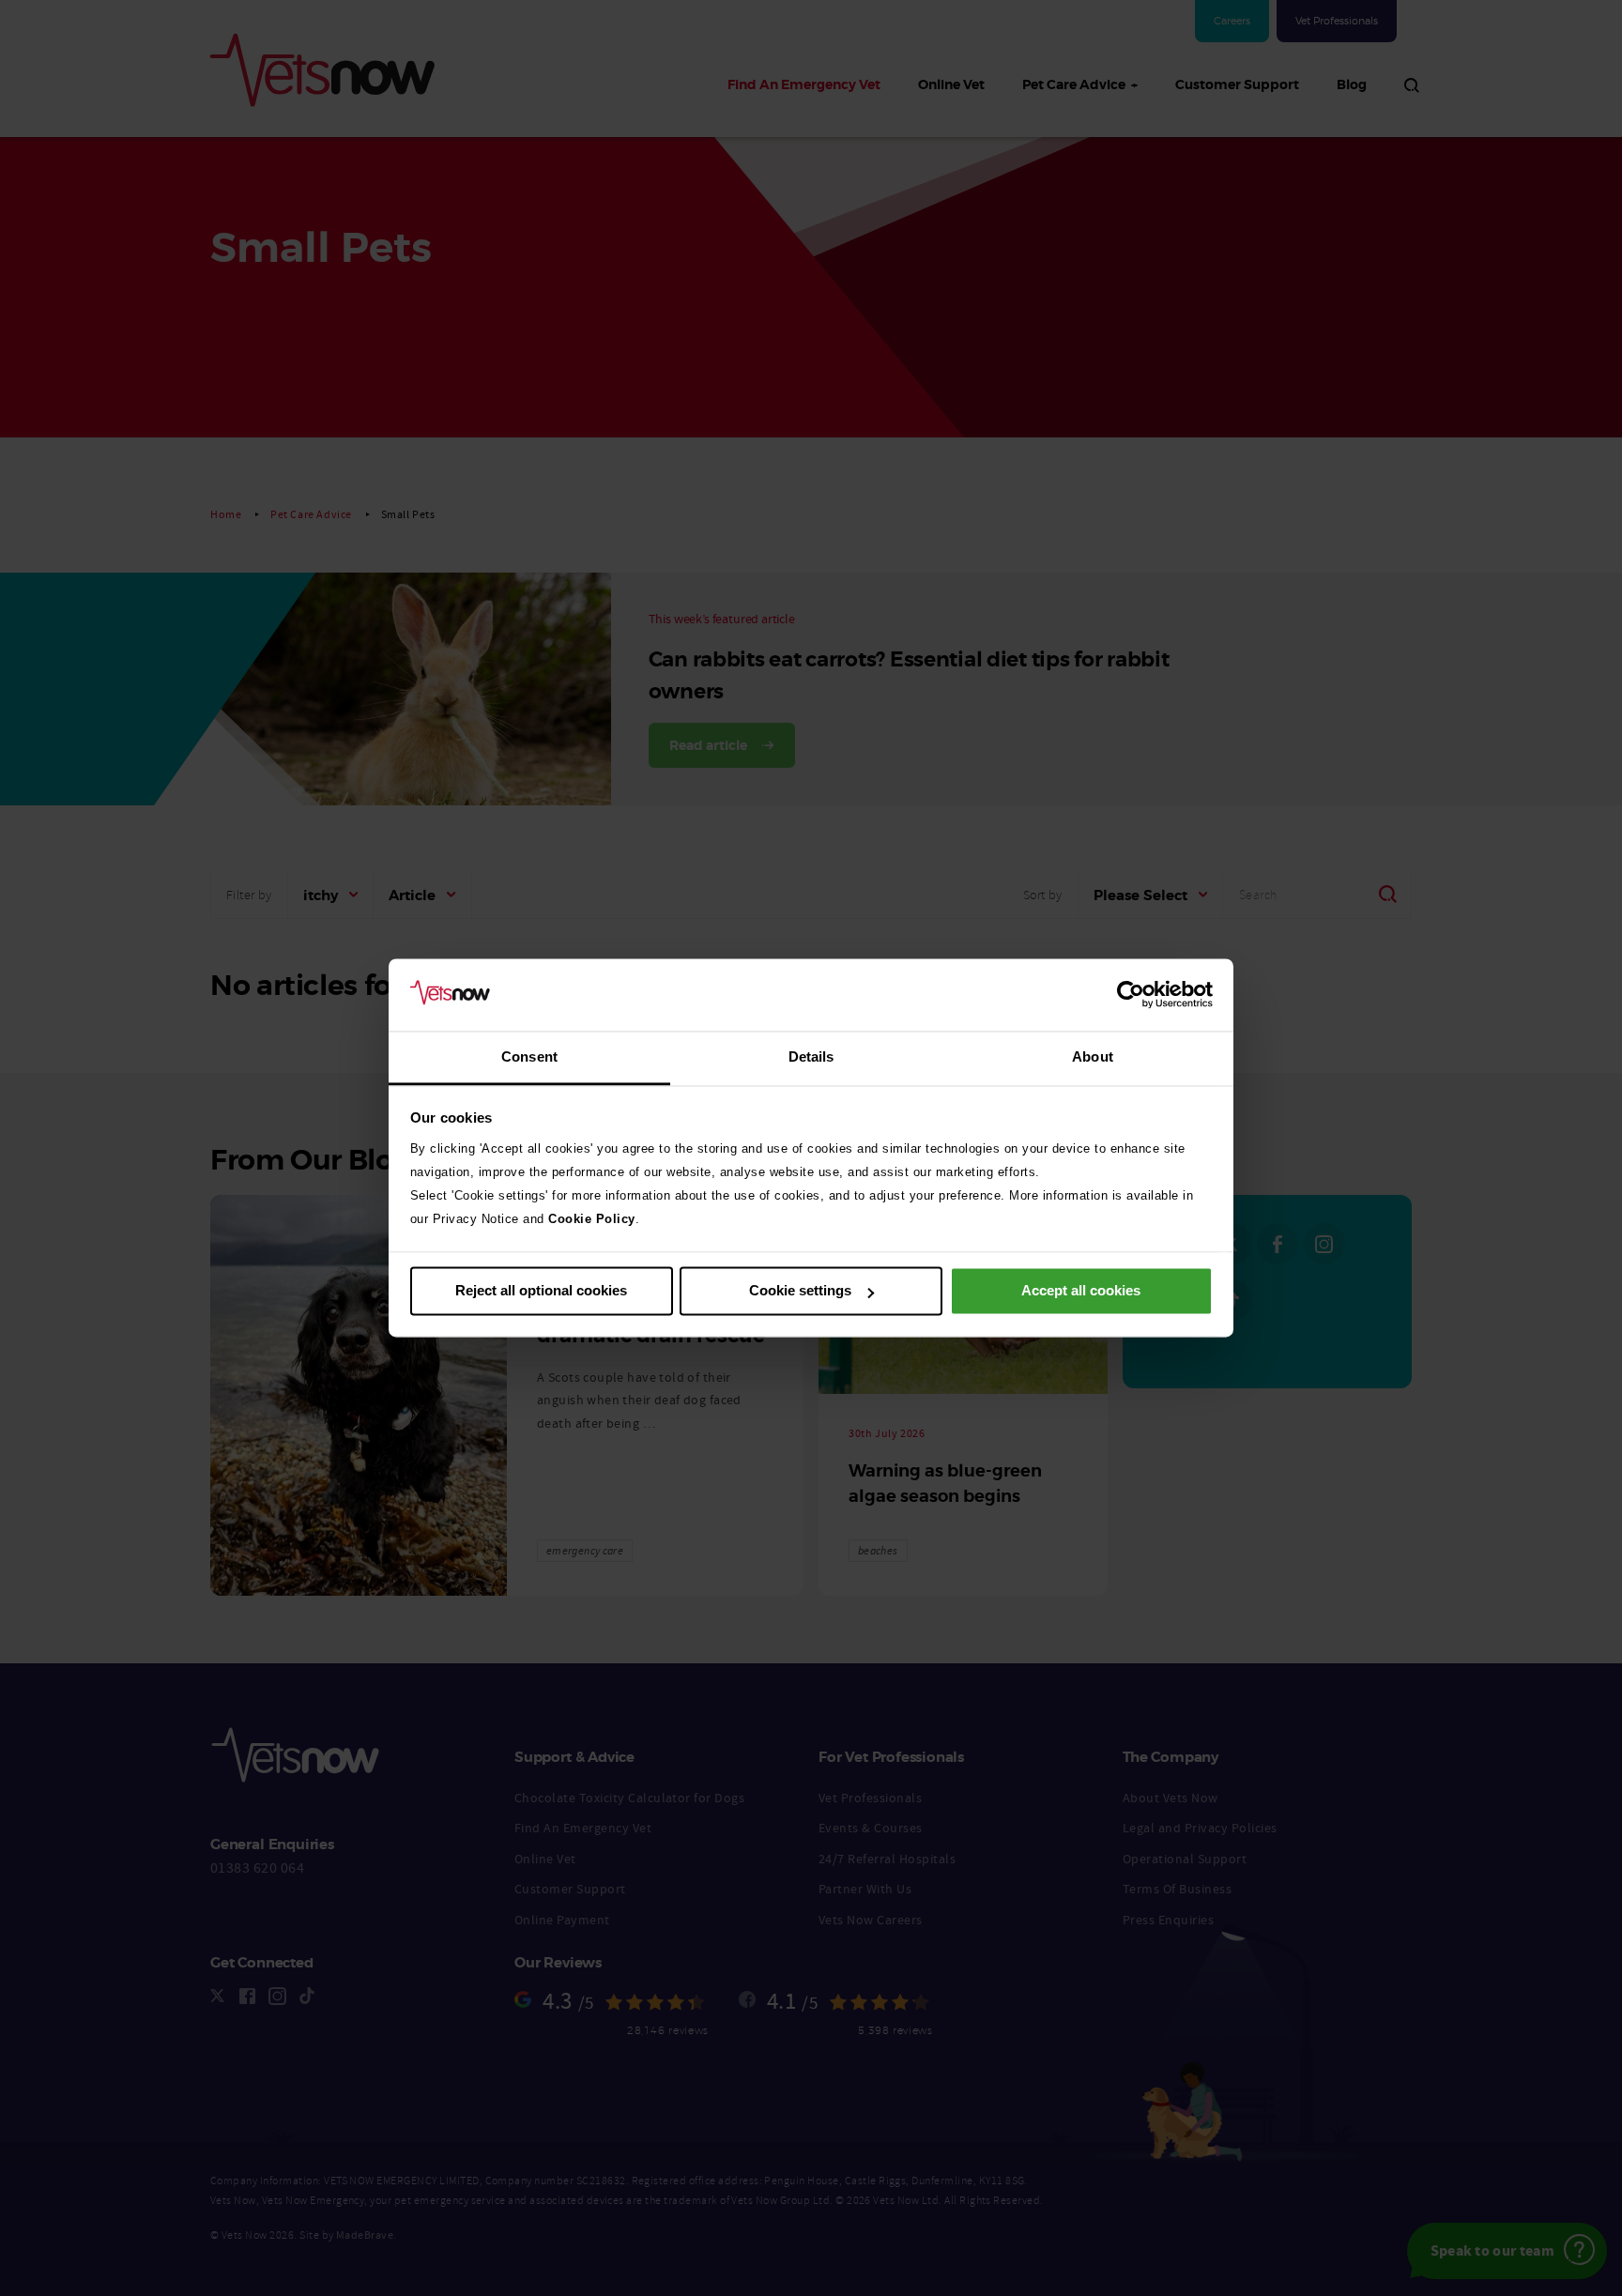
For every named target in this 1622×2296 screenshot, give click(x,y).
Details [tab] (811, 1056)
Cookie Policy (592, 1219)
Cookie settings (800, 1291)
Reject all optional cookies (541, 1291)
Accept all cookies (1081, 1291)
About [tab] (1093, 1056)
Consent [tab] (529, 1056)
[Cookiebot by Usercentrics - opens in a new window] (1131, 995)
